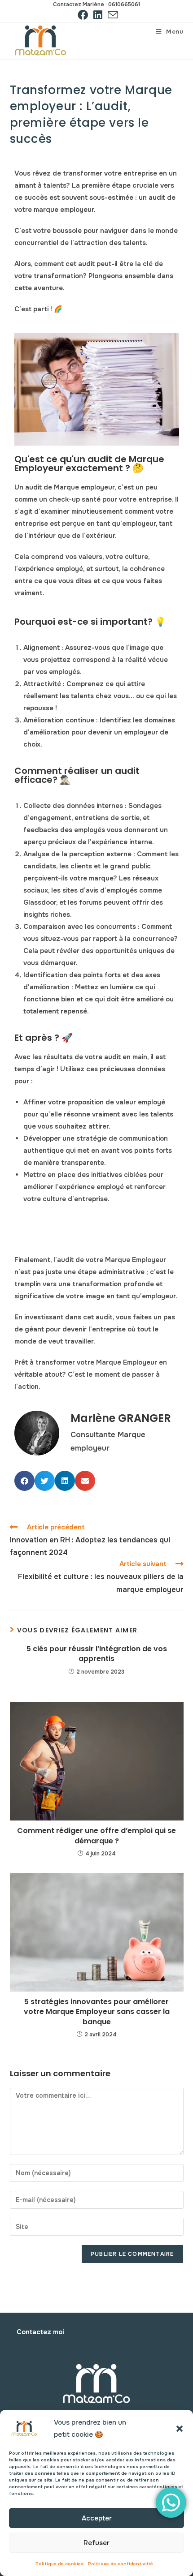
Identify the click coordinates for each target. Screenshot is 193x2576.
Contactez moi (40, 2332)
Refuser (96, 2543)
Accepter (97, 2518)
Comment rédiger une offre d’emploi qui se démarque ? (96, 1836)
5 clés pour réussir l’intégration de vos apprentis (97, 1654)
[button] (180, 2429)
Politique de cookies (59, 2564)
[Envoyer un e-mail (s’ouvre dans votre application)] (112, 15)
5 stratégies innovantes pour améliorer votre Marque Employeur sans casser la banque (97, 2012)
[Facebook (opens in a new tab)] (83, 15)
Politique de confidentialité (121, 2564)
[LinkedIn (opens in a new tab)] (98, 15)
